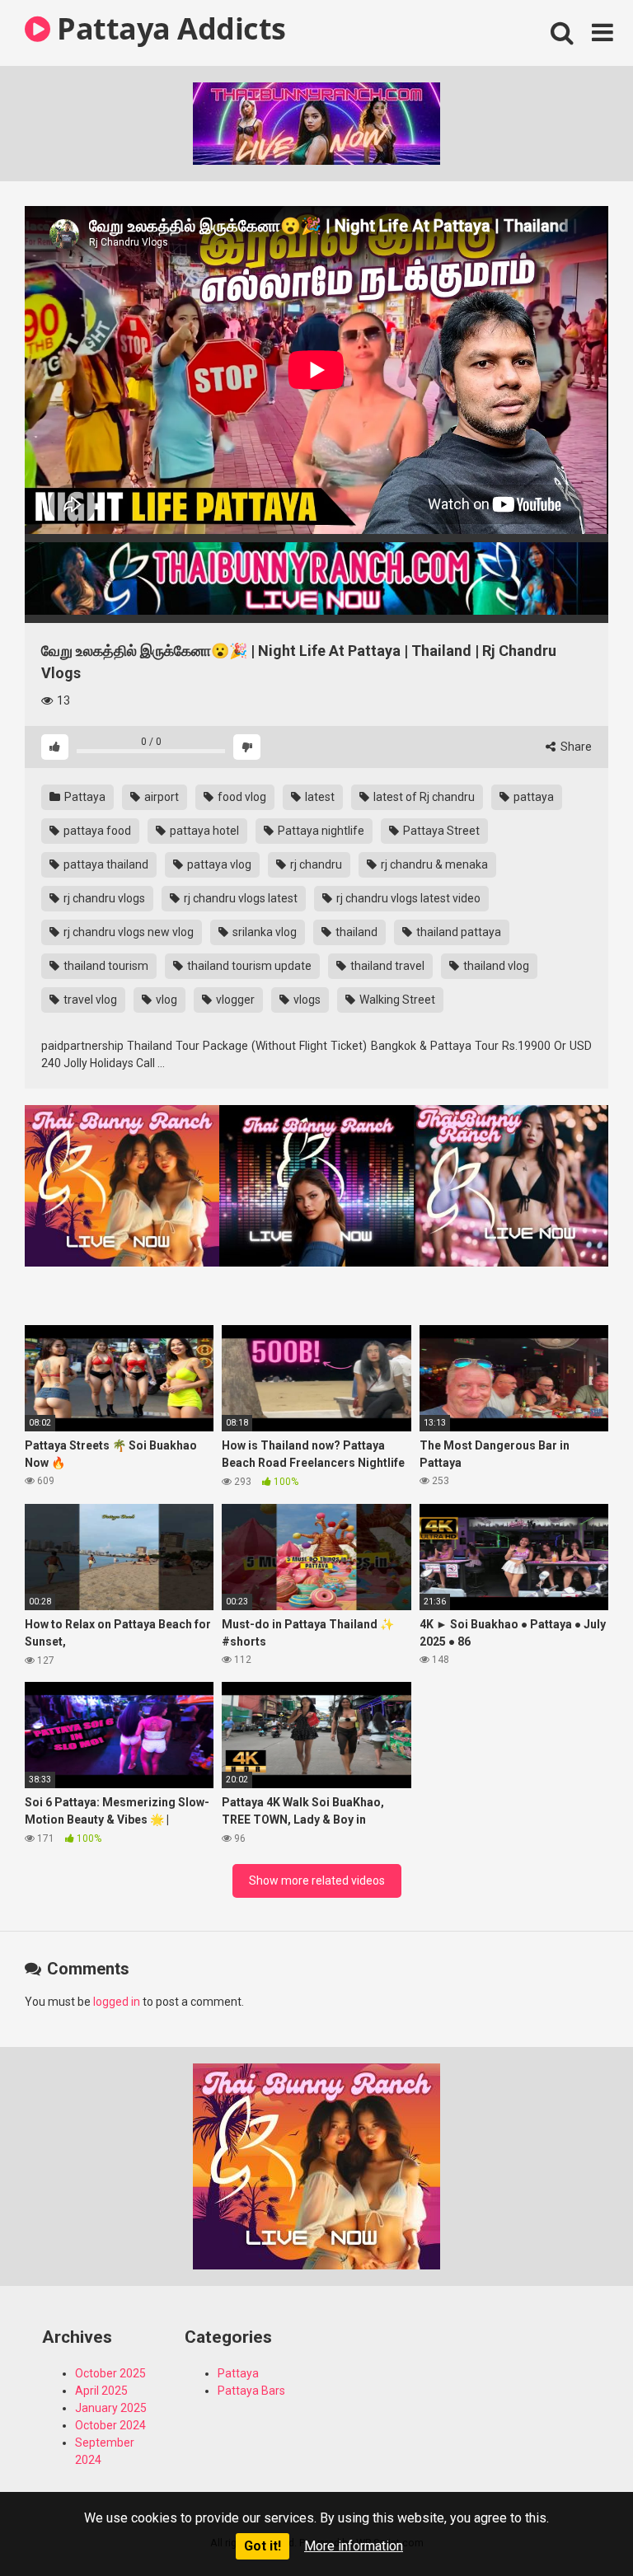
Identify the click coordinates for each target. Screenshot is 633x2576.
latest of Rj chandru (423, 797)
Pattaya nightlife (320, 831)
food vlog (241, 797)
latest (319, 797)
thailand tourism (105, 966)
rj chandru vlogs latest (239, 898)
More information (354, 2546)
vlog (165, 1000)
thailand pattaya (457, 932)
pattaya (532, 797)
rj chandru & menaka (433, 864)
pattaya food (96, 831)
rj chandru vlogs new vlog (127, 932)
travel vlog (89, 1000)
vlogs (306, 1000)
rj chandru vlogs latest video (407, 898)
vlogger (234, 1000)
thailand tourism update (248, 966)
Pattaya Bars (251, 2391)
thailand (355, 932)
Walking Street (396, 1000)
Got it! (263, 2546)
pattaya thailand (105, 864)
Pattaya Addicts (168, 28)
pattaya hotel (203, 831)
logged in (117, 2002)
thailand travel (386, 966)
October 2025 (110, 2373)
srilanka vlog (263, 932)
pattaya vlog (218, 864)
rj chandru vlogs (103, 898)
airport (160, 797)
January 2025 (111, 2408)
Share (575, 747)
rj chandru (315, 864)
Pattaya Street (440, 831)
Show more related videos (317, 1880)
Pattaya (84, 797)
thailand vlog (495, 966)
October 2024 (110, 2425)
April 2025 (101, 2391)
